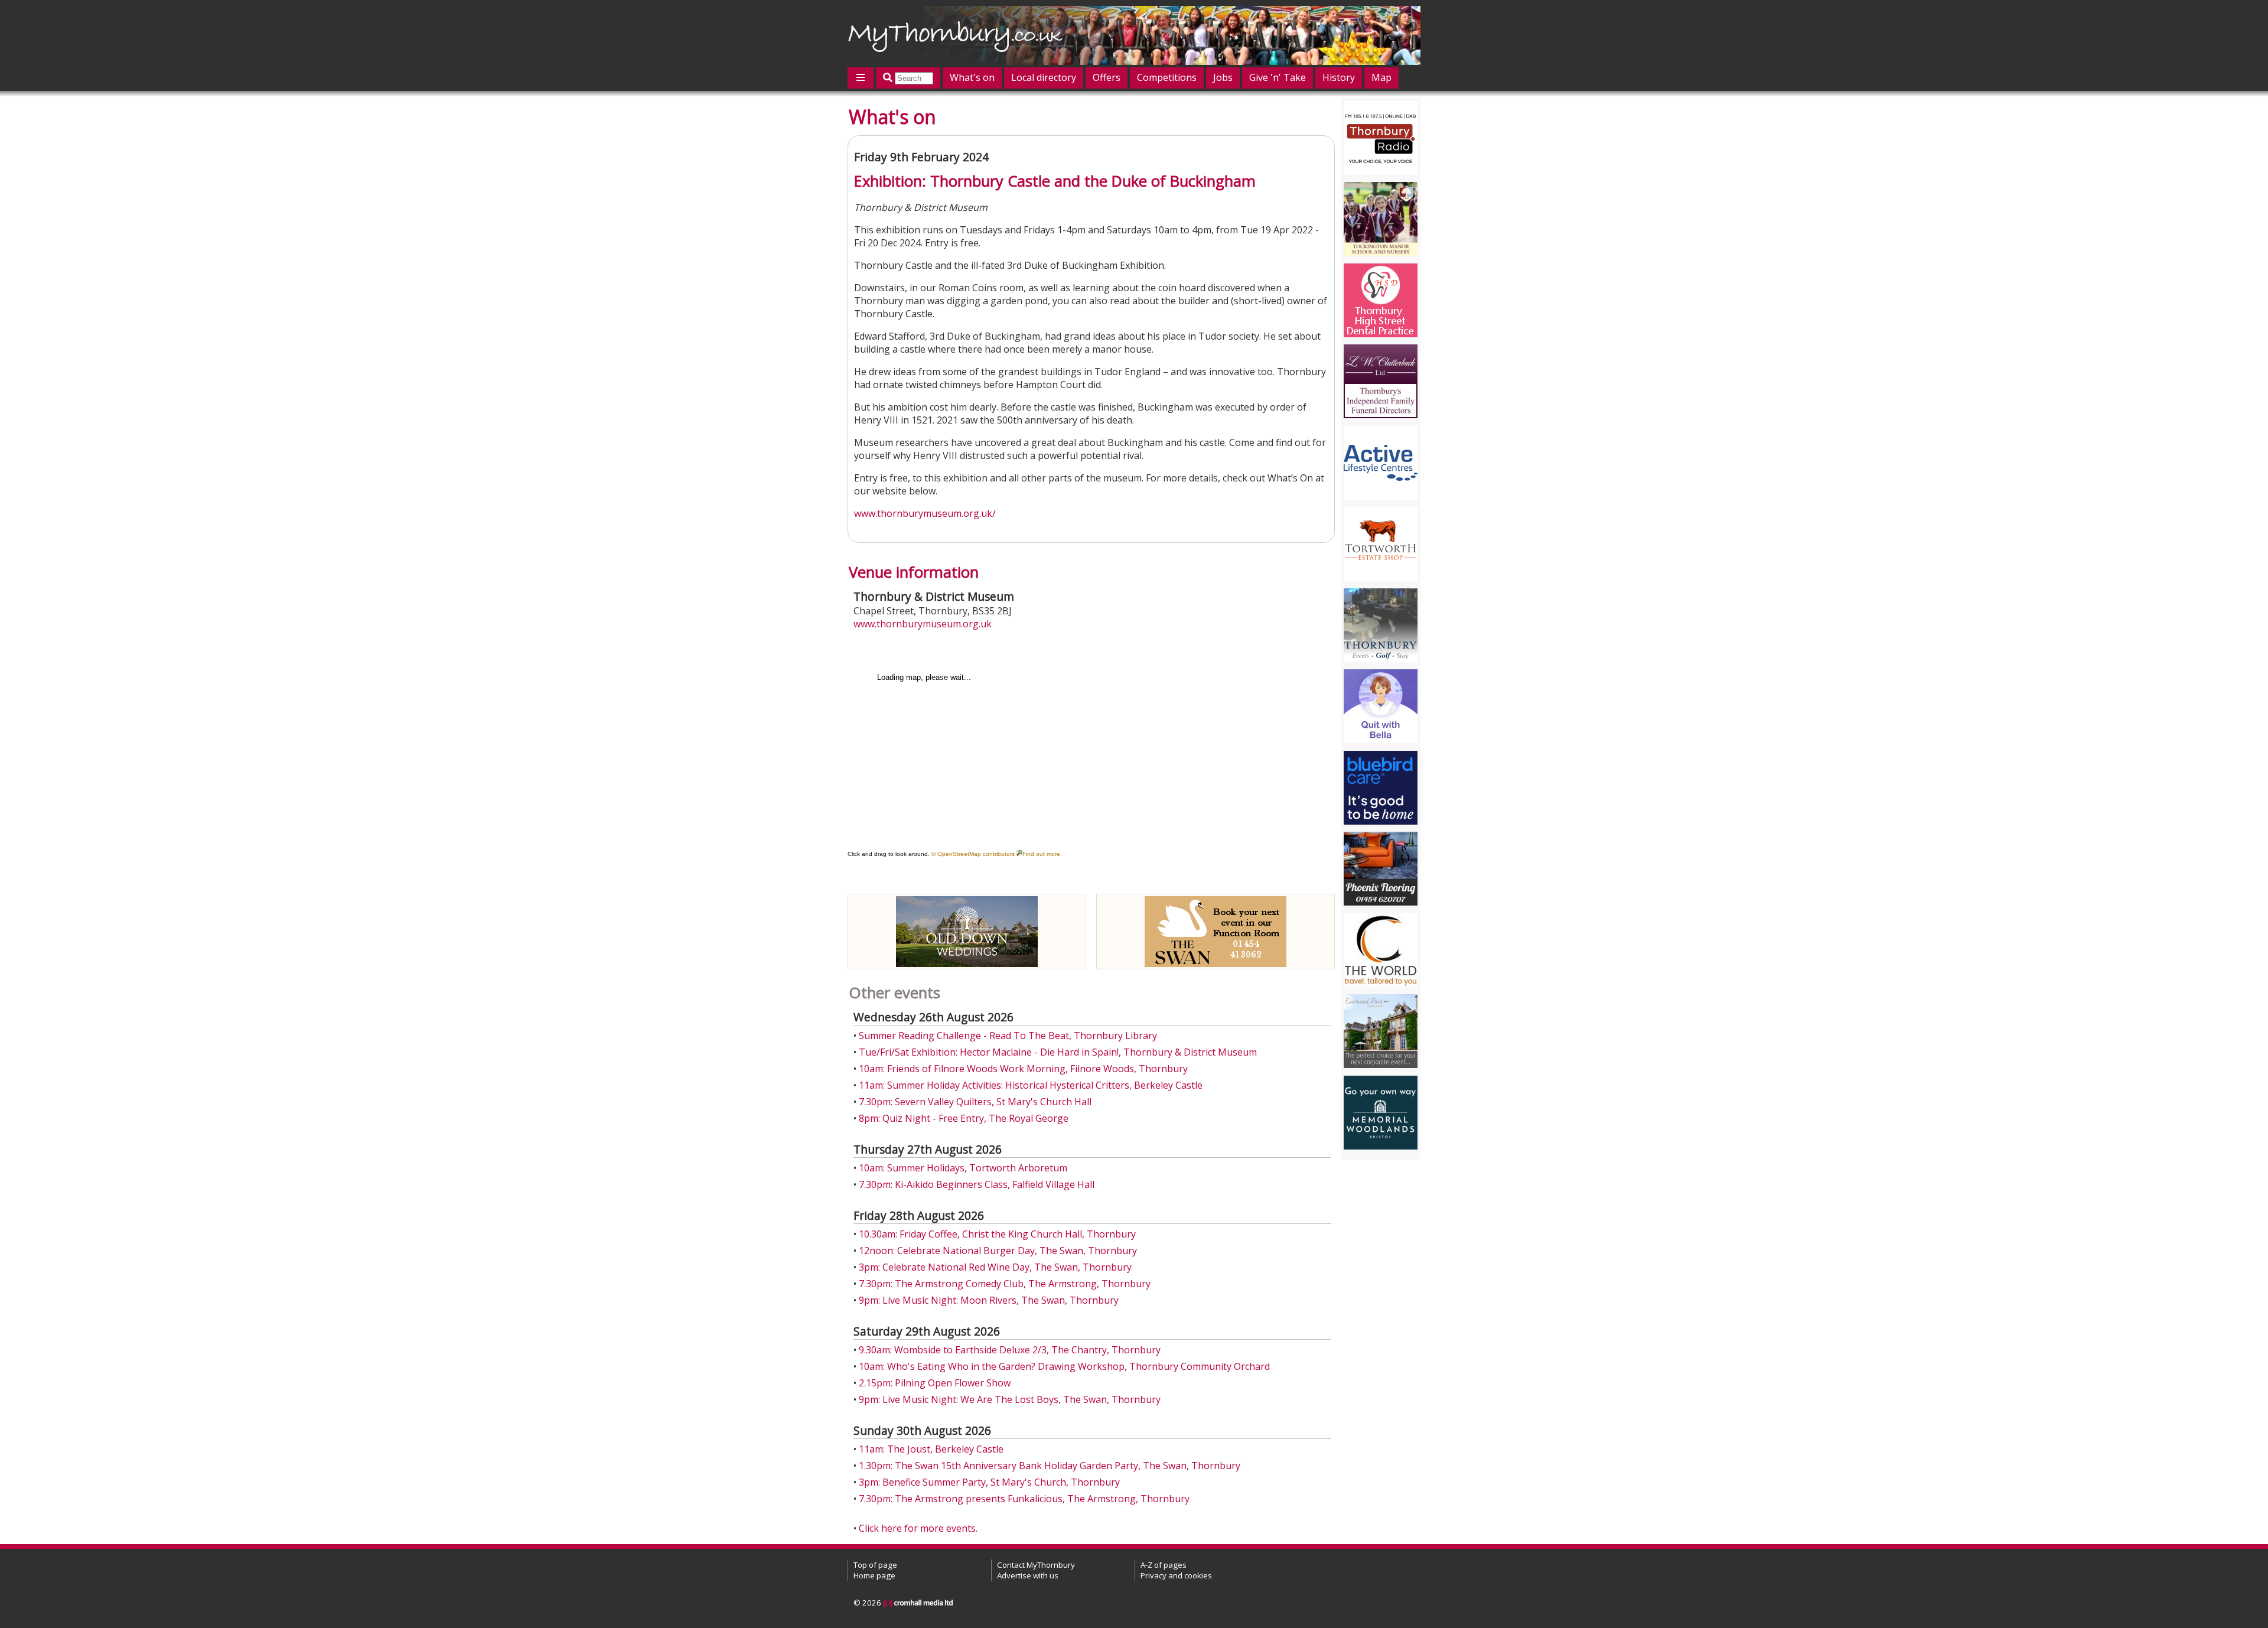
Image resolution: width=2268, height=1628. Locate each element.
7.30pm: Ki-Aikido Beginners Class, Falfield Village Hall (977, 1184)
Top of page (875, 1565)
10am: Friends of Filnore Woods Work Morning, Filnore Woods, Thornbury (1023, 1069)
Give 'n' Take (1278, 77)
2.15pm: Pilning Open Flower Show (935, 1383)
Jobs (1223, 77)
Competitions (1167, 77)
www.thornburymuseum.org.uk (923, 624)
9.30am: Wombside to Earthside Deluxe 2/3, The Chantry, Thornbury (1010, 1350)
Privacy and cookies (1176, 1575)
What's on (972, 77)
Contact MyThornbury (1036, 1565)
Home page (874, 1575)
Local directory (1044, 77)
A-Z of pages (1164, 1565)
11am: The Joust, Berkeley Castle (931, 1449)
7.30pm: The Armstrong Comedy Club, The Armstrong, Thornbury (1005, 1284)
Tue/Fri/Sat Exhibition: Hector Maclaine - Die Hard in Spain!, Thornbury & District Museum (1058, 1052)
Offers (1107, 77)
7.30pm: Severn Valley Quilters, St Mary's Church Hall (975, 1102)
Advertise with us (1028, 1575)
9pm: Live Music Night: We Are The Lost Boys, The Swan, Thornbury (1010, 1399)
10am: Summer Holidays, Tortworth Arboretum (963, 1168)
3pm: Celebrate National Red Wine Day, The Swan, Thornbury (995, 1267)
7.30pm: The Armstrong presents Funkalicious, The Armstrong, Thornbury (1024, 1499)
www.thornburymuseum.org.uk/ (925, 513)
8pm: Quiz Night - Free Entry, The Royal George (964, 1118)
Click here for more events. (918, 1528)
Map (1381, 77)
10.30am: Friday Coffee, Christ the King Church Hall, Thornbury (997, 1234)
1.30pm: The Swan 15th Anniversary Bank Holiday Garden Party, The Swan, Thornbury (1050, 1466)
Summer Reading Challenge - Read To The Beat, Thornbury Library (1008, 1036)
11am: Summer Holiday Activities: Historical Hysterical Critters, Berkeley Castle (1031, 1085)
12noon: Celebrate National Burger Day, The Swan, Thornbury (998, 1251)
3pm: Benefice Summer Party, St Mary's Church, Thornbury (989, 1482)
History (1339, 77)
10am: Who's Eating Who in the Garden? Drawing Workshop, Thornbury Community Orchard (1064, 1366)
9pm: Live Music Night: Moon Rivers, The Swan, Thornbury (989, 1300)
